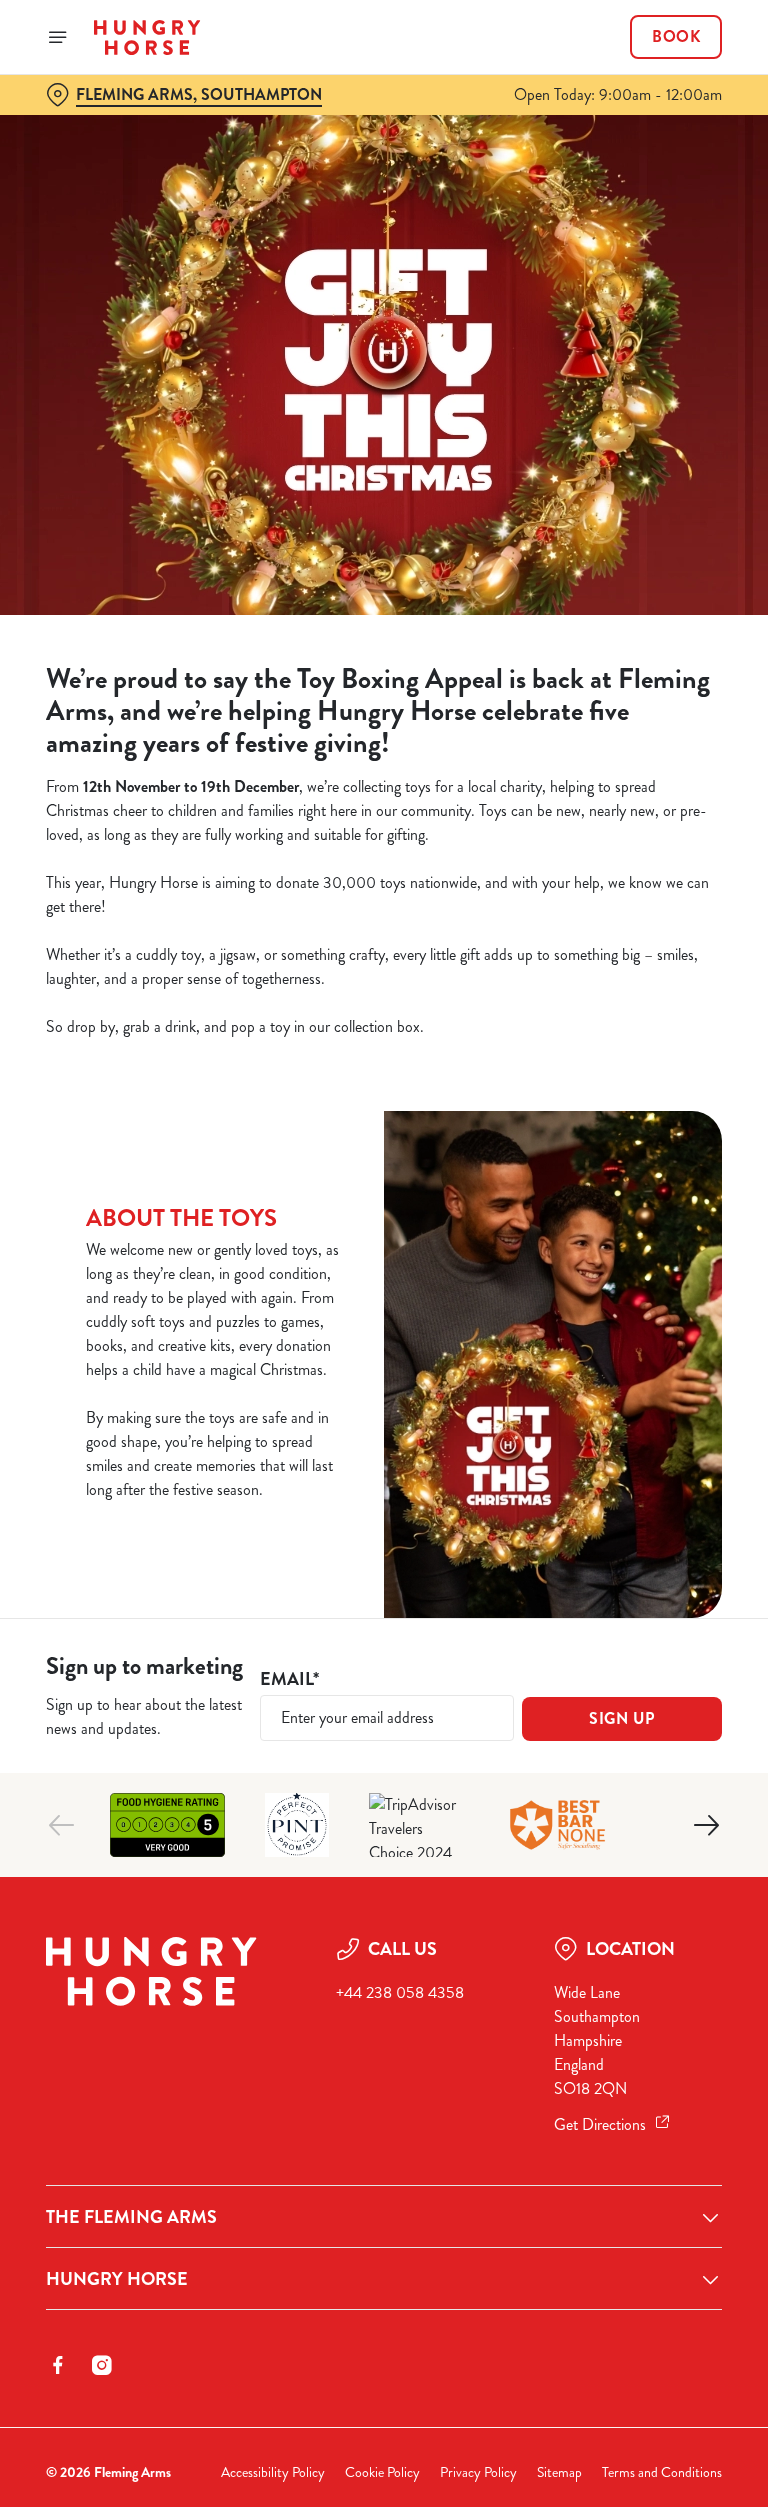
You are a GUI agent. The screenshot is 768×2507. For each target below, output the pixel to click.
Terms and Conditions (662, 2472)
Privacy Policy (478, 2472)
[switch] (289, 1324)
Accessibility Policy (273, 2472)
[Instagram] (102, 2365)
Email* (289, 1679)
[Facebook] (58, 2365)
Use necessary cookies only (380, 1460)
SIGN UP (622, 1718)
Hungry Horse (117, 2279)
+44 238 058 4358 (400, 1992)
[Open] (58, 37)
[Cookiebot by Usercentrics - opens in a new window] (657, 1031)
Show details (660, 1397)
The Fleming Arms (131, 2217)
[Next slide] (706, 1825)
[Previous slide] (62, 1825)
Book (676, 37)
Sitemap (559, 2472)
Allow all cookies (626, 1460)
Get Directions (600, 2124)
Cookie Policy (382, 2472)
